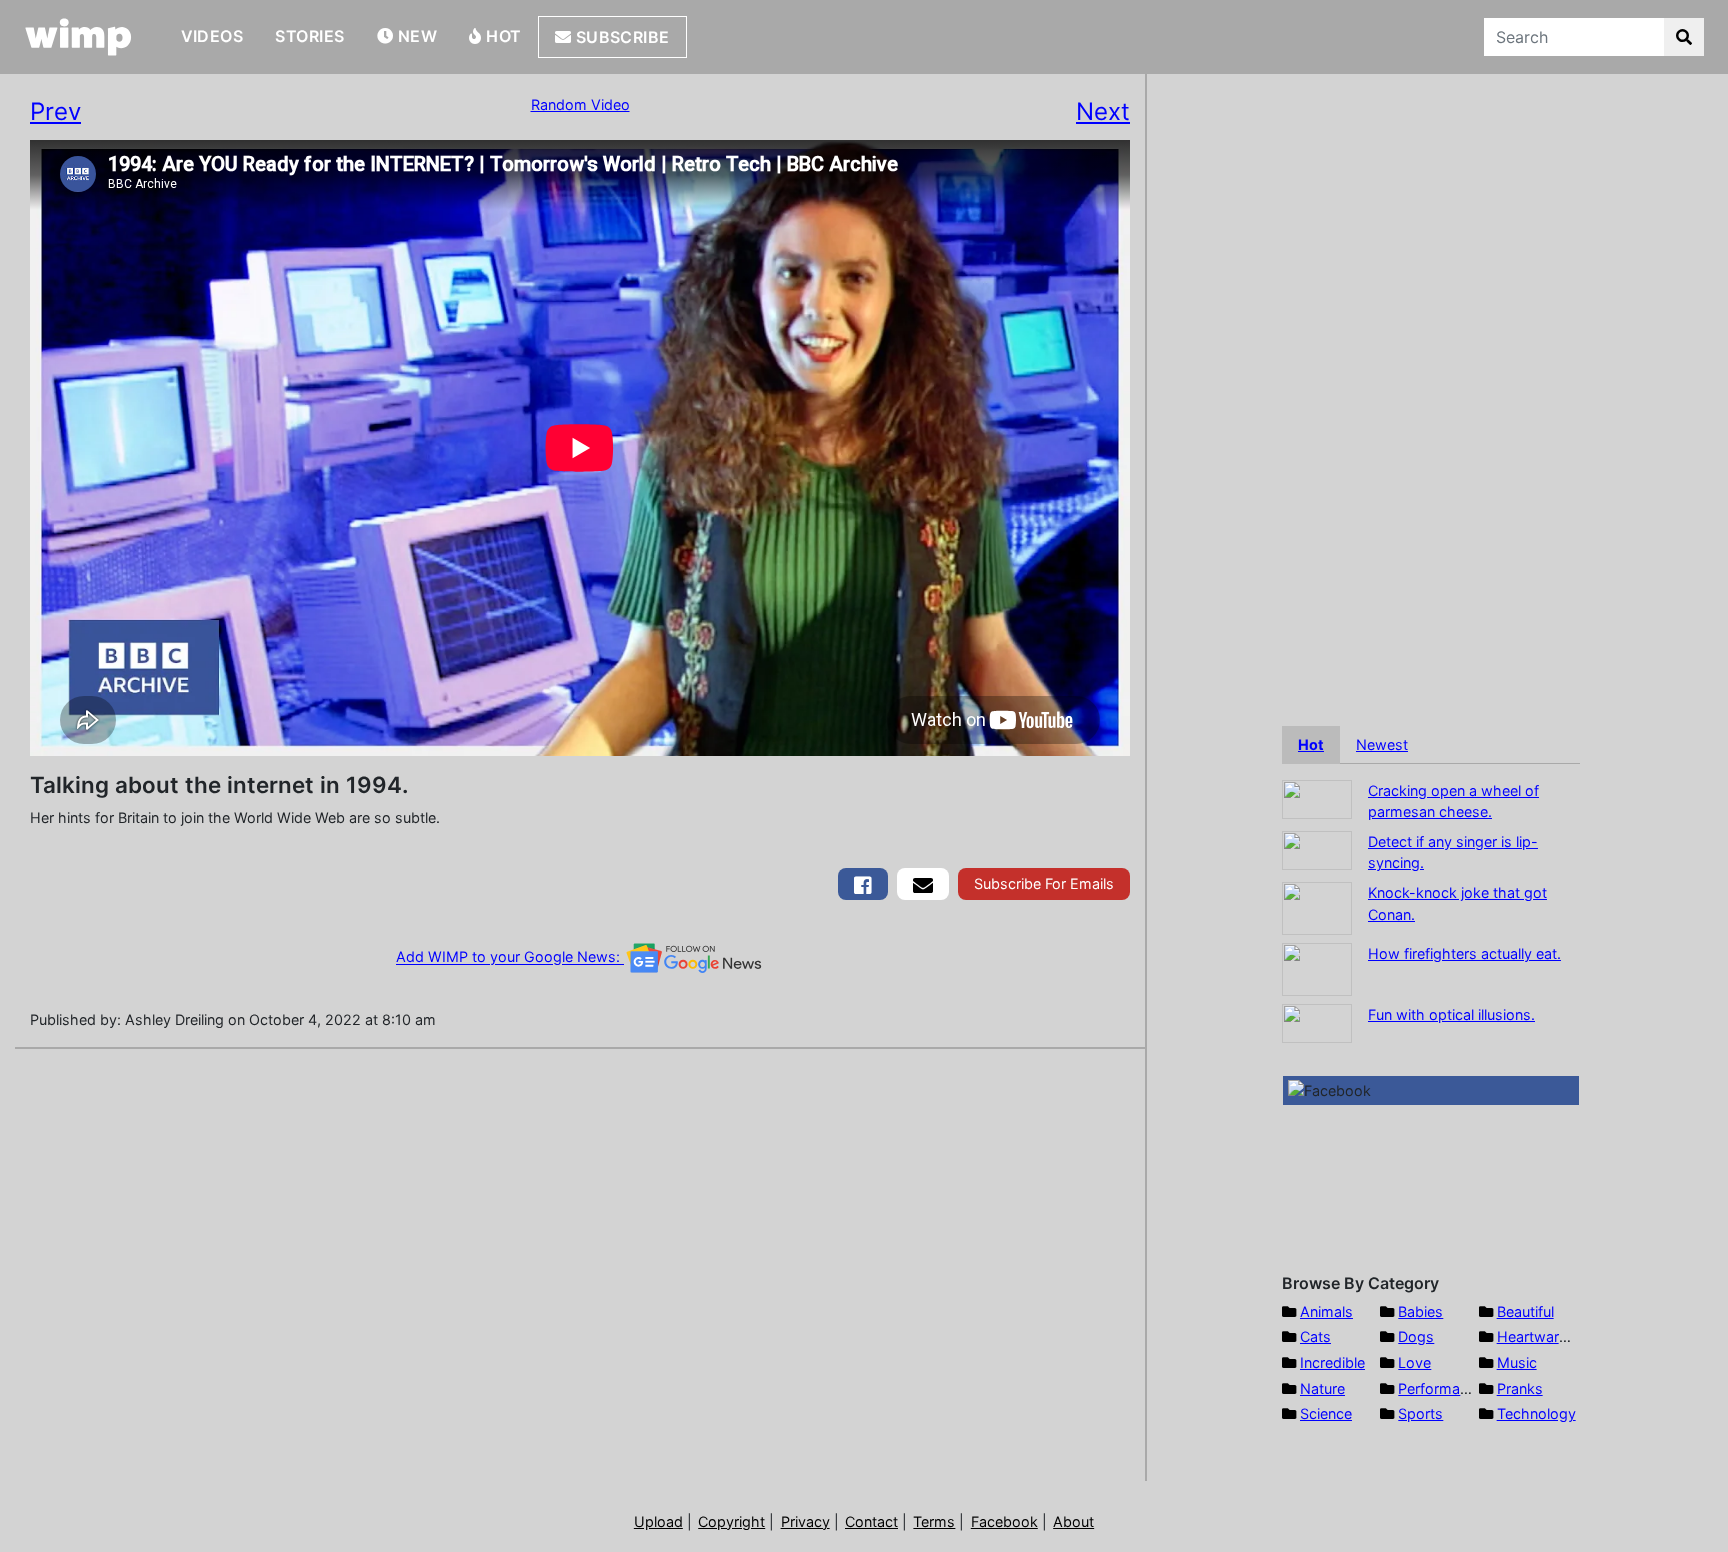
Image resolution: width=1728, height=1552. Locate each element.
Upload (658, 1521)
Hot (502, 36)
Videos (212, 36)
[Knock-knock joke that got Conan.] (1317, 906)
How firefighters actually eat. (1464, 953)
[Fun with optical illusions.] (1317, 1021)
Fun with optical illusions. (1451, 1014)
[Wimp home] (78, 37)
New (415, 36)
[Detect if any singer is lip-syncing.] (1317, 848)
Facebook (1004, 1521)
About (1073, 1521)
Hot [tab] (1311, 744)
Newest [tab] (1382, 744)
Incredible (1332, 1362)
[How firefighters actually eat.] (1317, 967)
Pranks (1520, 1388)
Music (1517, 1362)
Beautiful (1525, 1311)
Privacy (805, 1521)
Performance (1441, 1388)
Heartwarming (1544, 1336)
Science (1326, 1413)
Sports (1420, 1413)
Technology (1536, 1413)
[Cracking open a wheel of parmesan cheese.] (1317, 797)
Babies (1420, 1311)
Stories (309, 36)
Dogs (1416, 1336)
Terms (934, 1521)
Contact (871, 1521)
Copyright (731, 1521)
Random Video (580, 104)
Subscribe (620, 37)
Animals (1326, 1311)
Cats (1315, 1336)
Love (1414, 1362)
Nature (1322, 1388)
